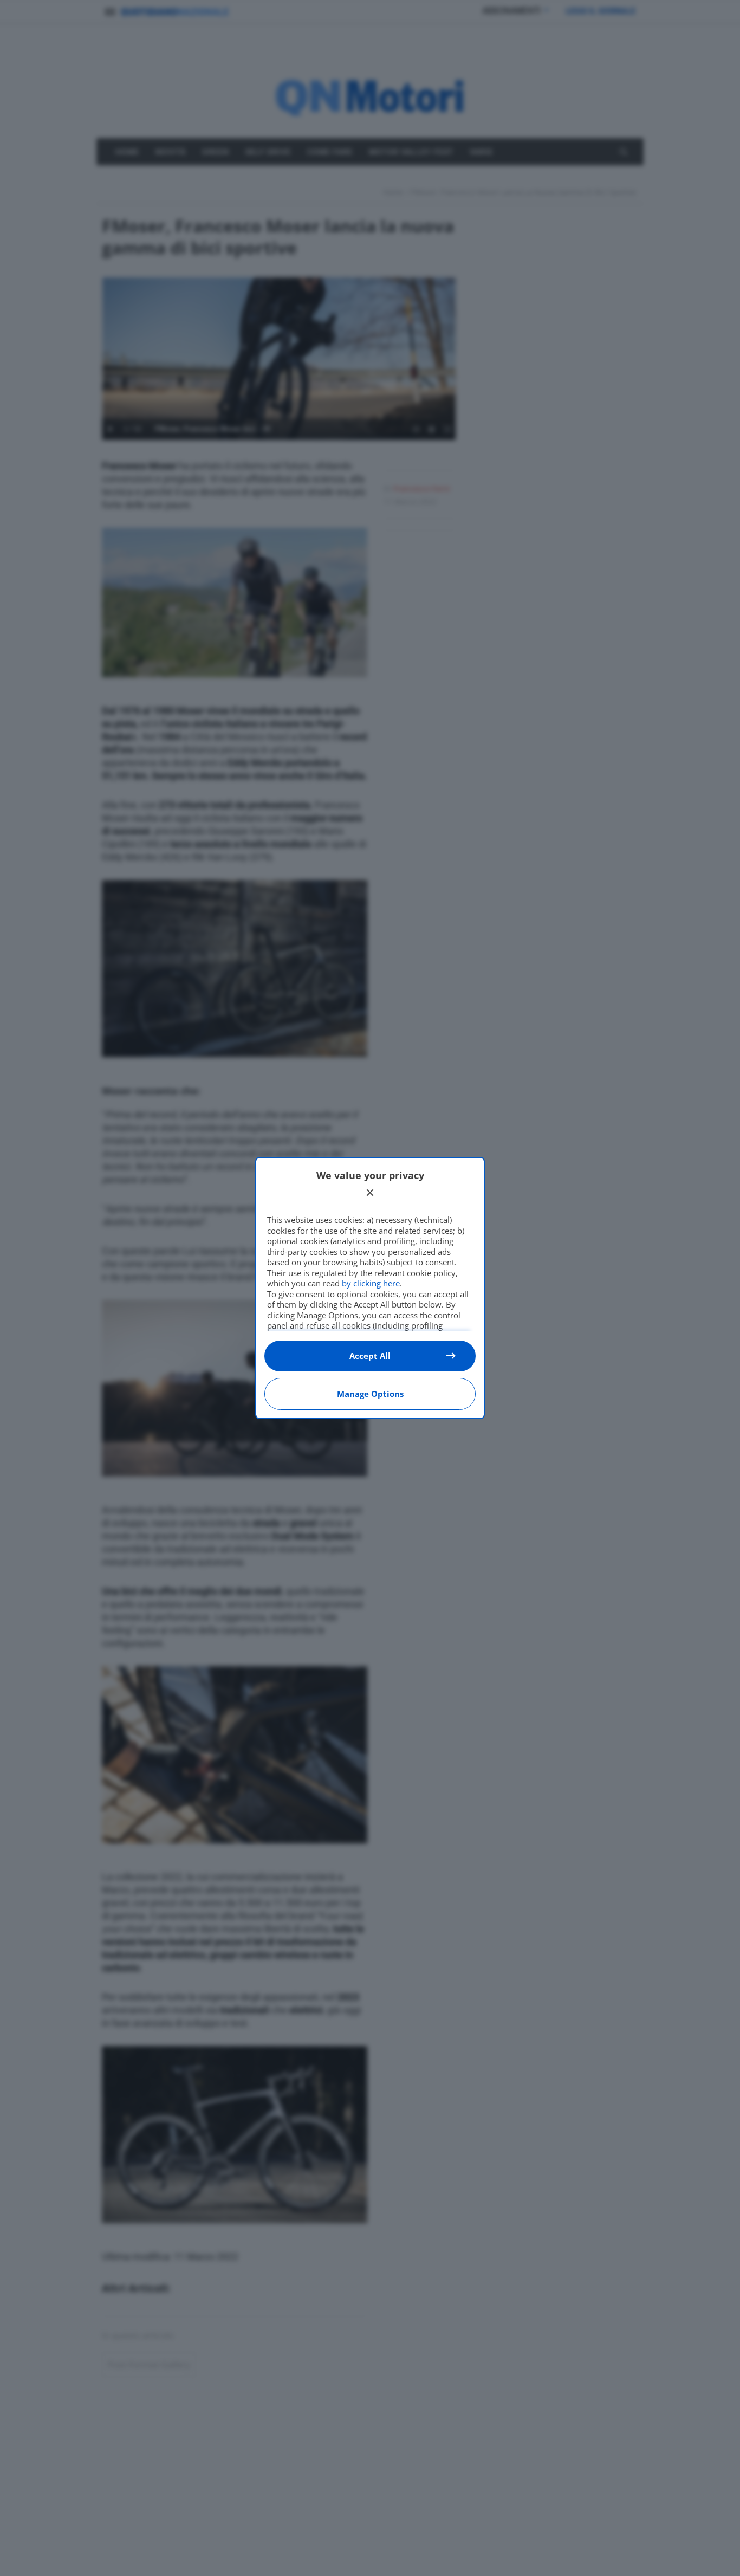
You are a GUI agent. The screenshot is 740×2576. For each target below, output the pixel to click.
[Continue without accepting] (370, 1193)
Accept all (370, 1356)
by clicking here (371, 1283)
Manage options (370, 1394)
